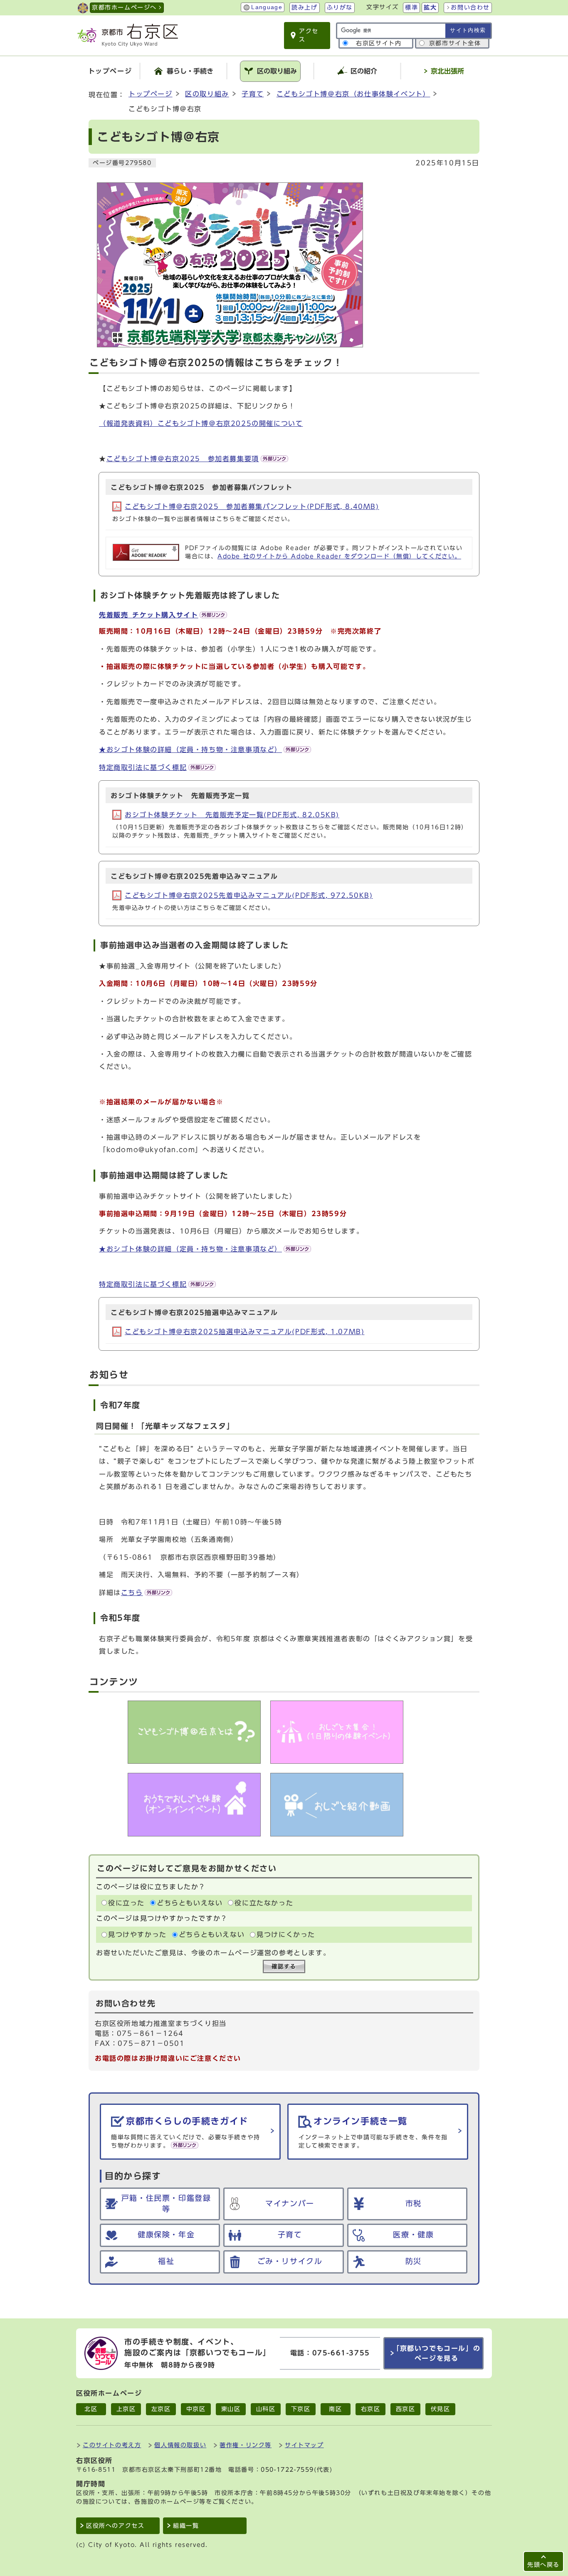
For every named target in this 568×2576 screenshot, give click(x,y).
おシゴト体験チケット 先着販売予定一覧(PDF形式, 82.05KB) (232, 815)
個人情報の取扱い (180, 2445)
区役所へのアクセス (115, 2526)
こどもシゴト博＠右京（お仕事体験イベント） (353, 94)
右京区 (371, 2409)
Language (267, 7)
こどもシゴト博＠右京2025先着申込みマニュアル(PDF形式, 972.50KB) (249, 895)
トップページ (151, 94)
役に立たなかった (264, 1903)
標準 (411, 7)
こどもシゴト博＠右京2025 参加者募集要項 (183, 459)
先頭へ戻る (543, 2565)
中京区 (196, 2409)
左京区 (161, 2409)
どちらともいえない (190, 1903)
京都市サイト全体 (455, 43)
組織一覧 (186, 2526)
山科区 (266, 2409)
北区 (91, 2409)
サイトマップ (304, 2445)
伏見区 (441, 2409)
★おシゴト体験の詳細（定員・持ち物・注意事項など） (190, 750)
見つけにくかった (286, 1934)
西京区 (406, 2409)
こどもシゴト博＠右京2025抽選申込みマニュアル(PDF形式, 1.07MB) (244, 1332)
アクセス (309, 35)
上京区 (126, 2409)
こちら (132, 1593)
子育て (253, 94)
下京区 (301, 2409)
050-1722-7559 (287, 2470)
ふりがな (340, 7)
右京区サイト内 (379, 43)
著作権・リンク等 (246, 2445)
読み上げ (304, 7)
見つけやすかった (137, 1934)
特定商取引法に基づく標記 (143, 767)
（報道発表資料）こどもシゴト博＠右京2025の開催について (201, 423)
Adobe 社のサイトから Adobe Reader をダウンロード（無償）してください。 (339, 556)
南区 (335, 2409)
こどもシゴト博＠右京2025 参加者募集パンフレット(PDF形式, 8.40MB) (252, 506)
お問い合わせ (470, 7)
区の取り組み (207, 94)
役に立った (126, 1903)
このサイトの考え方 (112, 2445)
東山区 (231, 2409)
